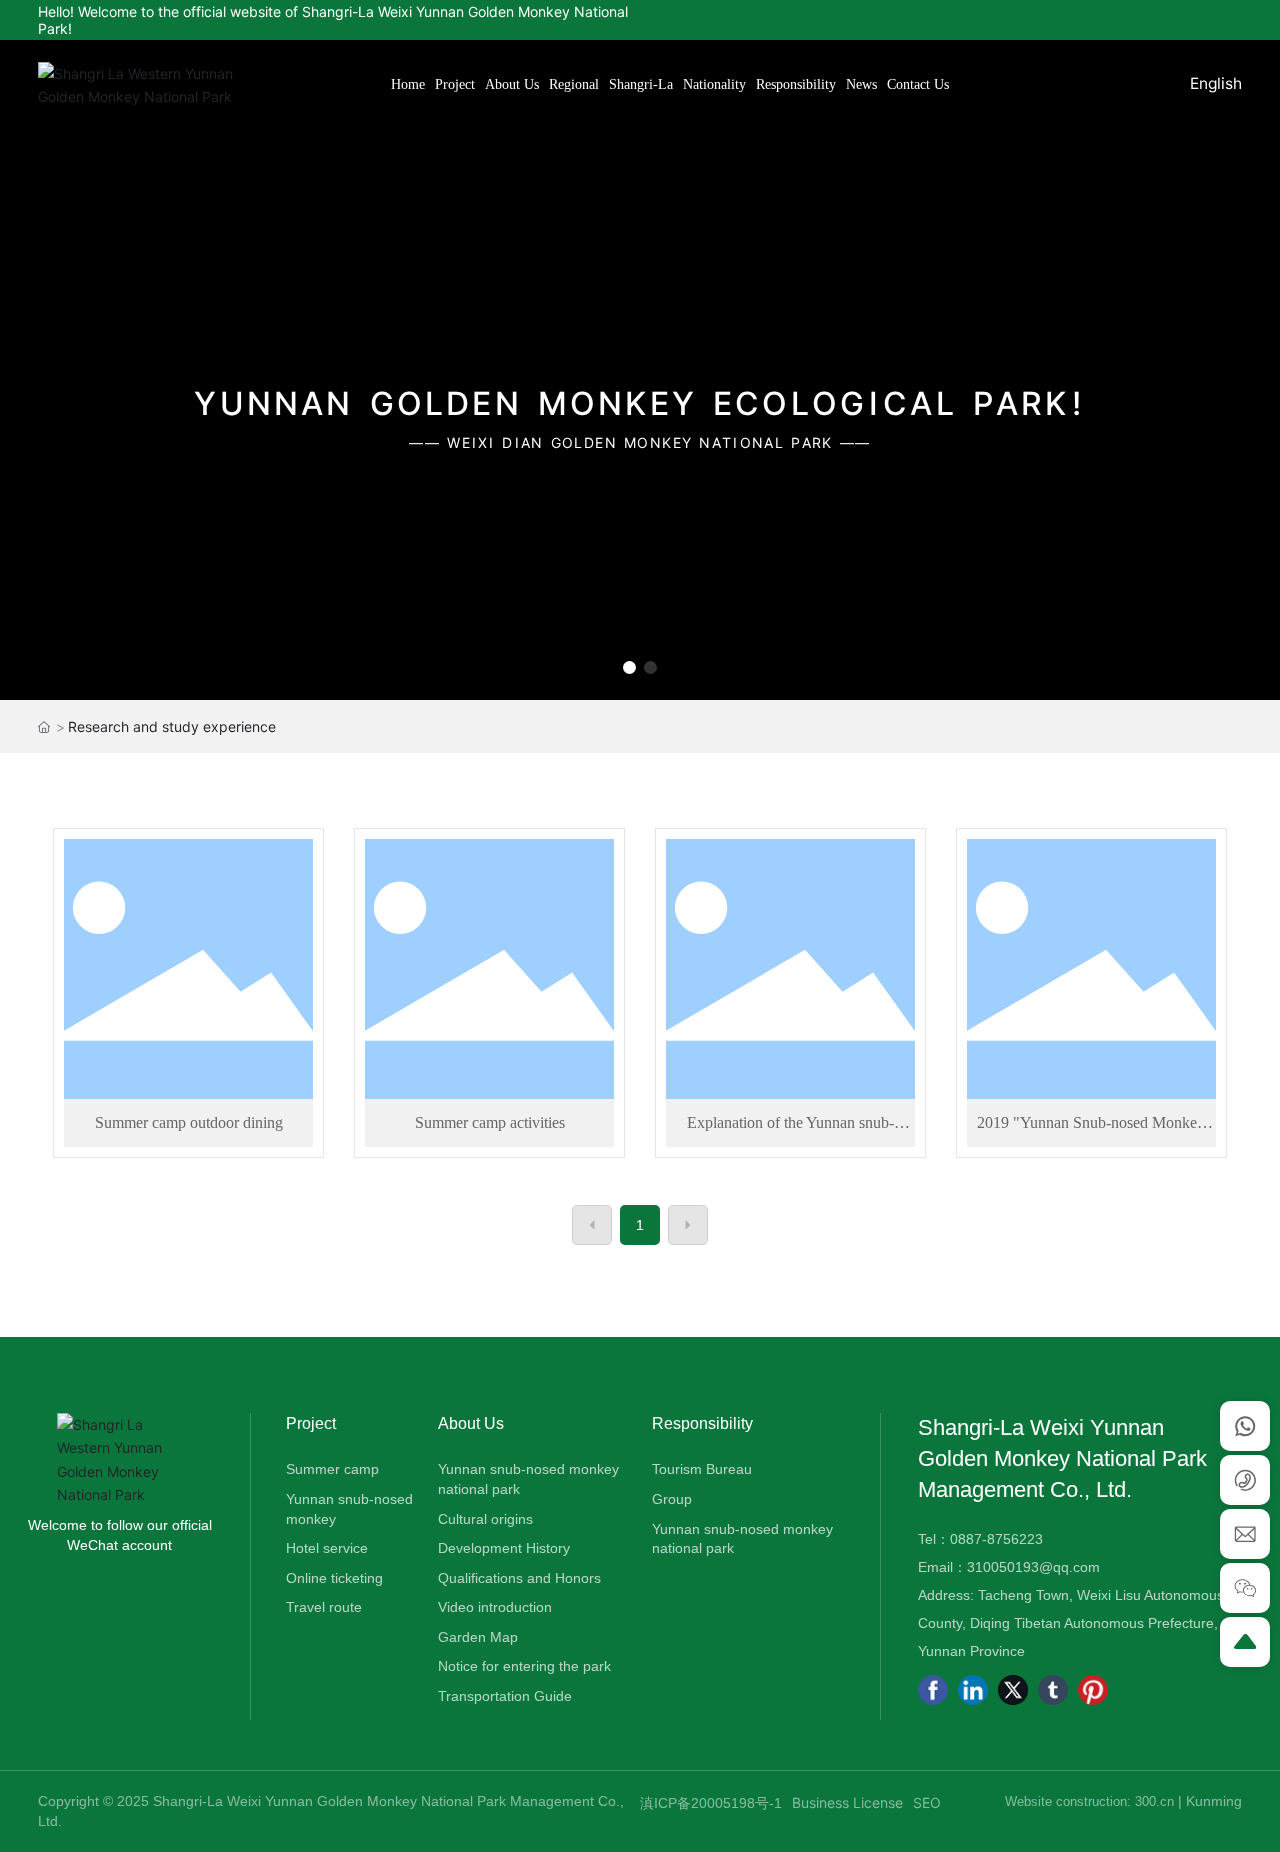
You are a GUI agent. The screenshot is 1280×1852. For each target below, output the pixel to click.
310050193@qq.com (1033, 1567)
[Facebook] (933, 1690)
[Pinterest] (1093, 1690)
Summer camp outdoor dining (189, 1122)
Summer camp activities (490, 1122)
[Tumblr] (1053, 1690)
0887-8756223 (996, 1539)
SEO (927, 1802)
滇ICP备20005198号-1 (711, 1803)
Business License (847, 1802)
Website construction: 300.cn (1091, 1801)
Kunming (1214, 1801)
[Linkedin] (973, 1690)
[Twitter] (1013, 1690)
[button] (629, 667)
